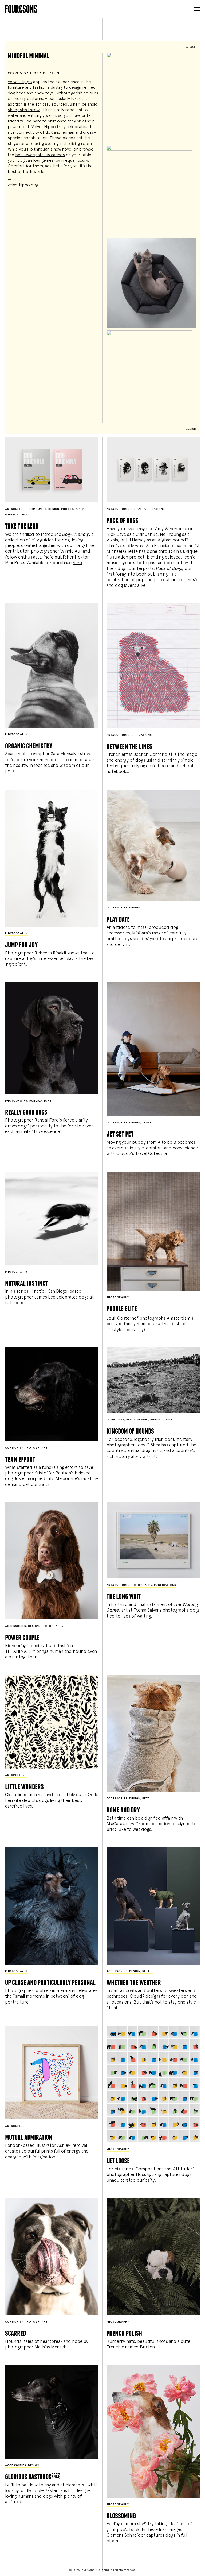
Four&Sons (102, 8)
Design (54, 509)
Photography (72, 509)
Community (38, 509)
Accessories (117, 908)
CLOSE (191, 47)
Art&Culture (16, 509)
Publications (16, 515)
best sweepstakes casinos (40, 155)
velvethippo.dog (23, 185)
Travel (148, 1123)
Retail (147, 1799)
